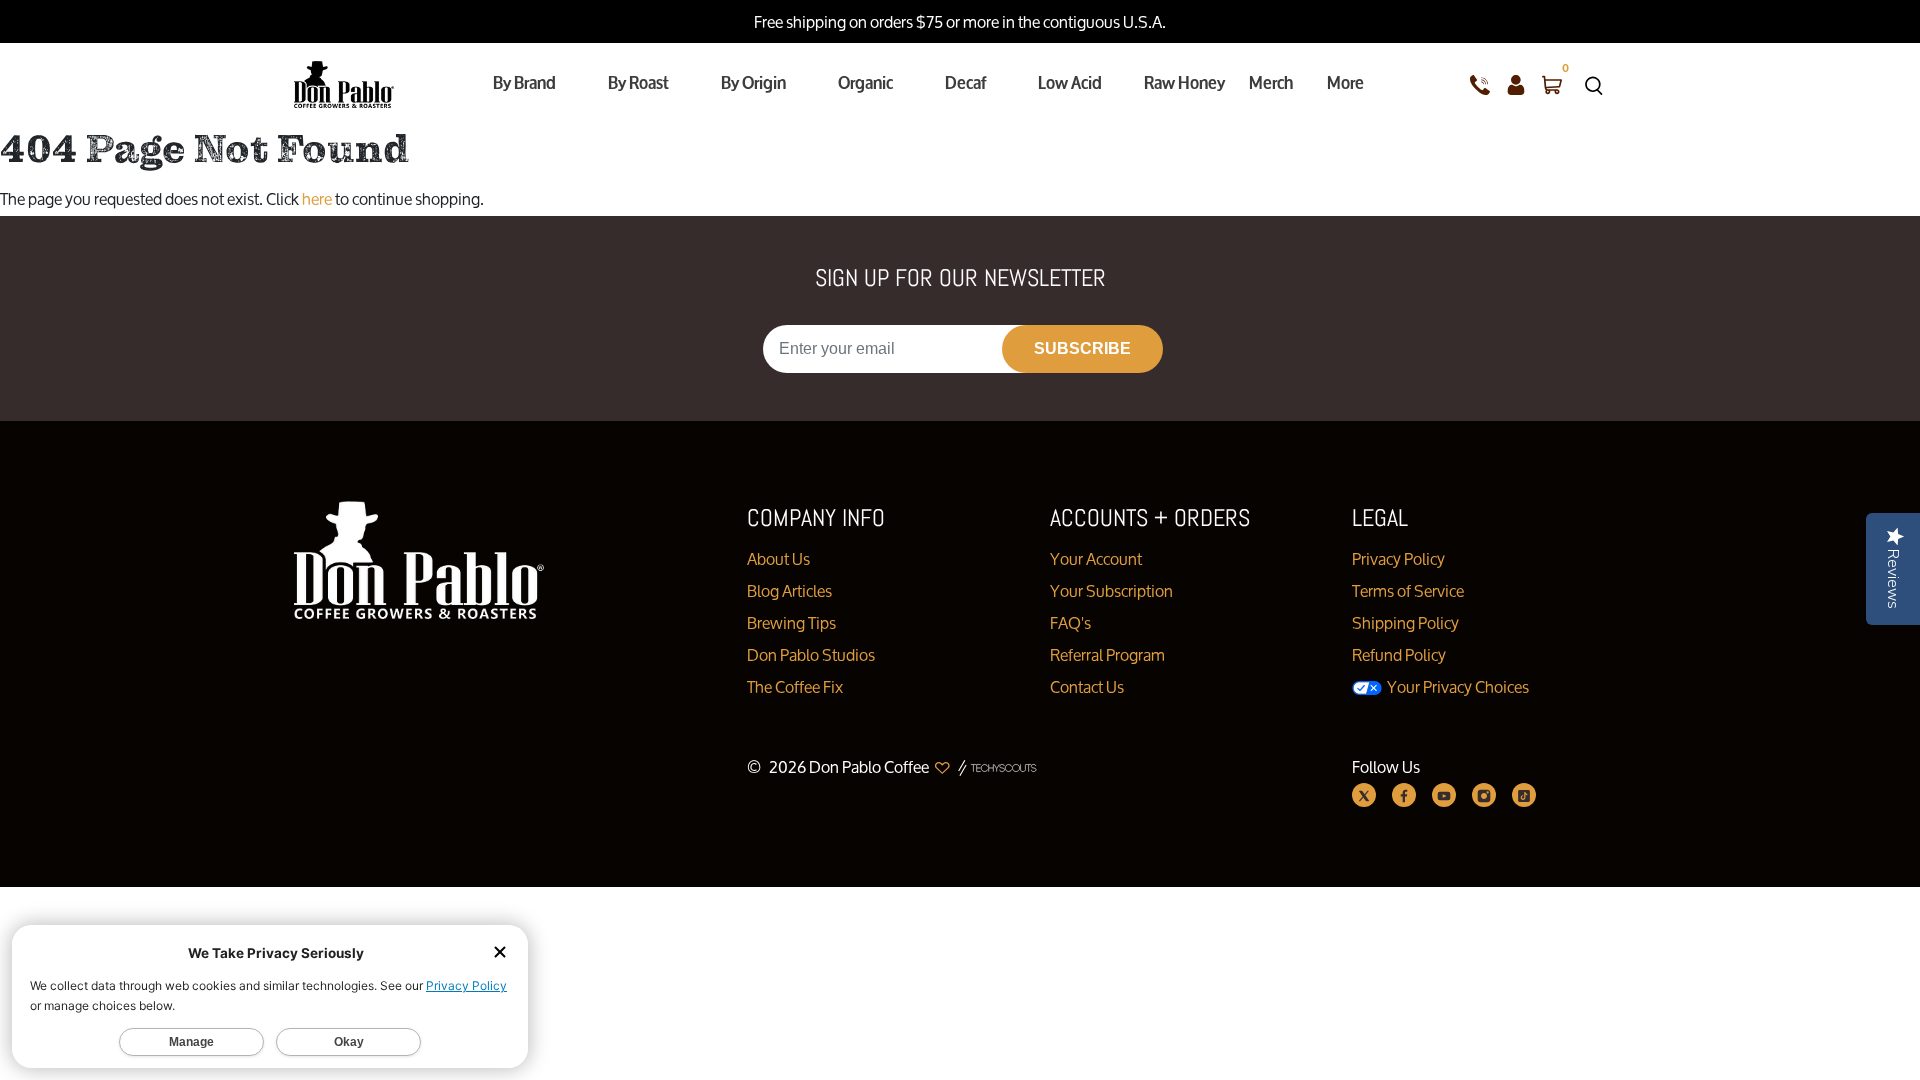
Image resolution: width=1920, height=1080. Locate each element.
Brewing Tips (791, 622)
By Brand (524, 82)
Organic (865, 82)
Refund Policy (1399, 654)
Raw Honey (1184, 82)
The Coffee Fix (795, 686)
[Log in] (1516, 84)
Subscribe (1082, 348)
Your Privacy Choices (1456, 686)
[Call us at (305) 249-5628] (1480, 84)
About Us (778, 558)
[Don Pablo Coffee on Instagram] (1484, 795)
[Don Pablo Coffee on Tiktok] (1524, 795)
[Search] (1594, 84)
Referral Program (1107, 654)
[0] (1552, 84)
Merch (1271, 82)
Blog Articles (789, 590)
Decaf (965, 82)
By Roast (638, 82)
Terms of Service (1408, 590)
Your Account (1096, 558)
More (1345, 82)
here (317, 198)
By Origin (753, 82)
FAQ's (1070, 622)
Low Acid (1070, 82)
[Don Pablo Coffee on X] (1364, 795)
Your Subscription (1111, 590)
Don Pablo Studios (811, 654)
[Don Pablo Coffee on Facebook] (1404, 795)
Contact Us (1087, 686)
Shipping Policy (1405, 622)
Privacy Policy (1398, 558)
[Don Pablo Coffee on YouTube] (1444, 795)
